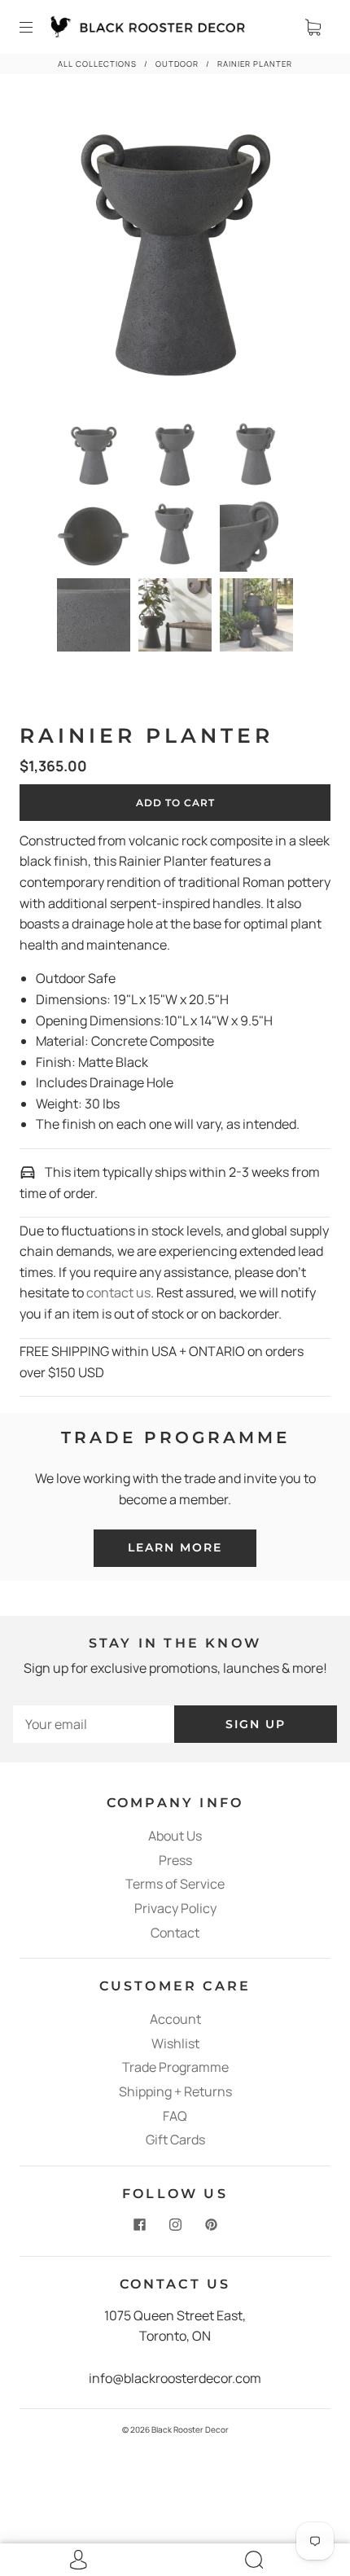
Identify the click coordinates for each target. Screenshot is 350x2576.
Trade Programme (175, 2067)
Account (175, 2019)
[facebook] (139, 2225)
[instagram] (175, 2225)
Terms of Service (175, 1884)
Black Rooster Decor (190, 2429)
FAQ (175, 2116)
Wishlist (175, 2043)
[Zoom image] (175, 257)
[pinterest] (211, 2225)
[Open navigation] (37, 27)
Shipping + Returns (175, 2091)
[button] (53, 257)
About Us (175, 1836)
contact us (118, 1292)
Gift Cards (175, 2139)
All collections (97, 64)
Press (175, 1860)
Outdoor (177, 64)
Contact (175, 1933)
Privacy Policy (175, 1908)
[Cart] (313, 27)
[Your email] (94, 1725)
